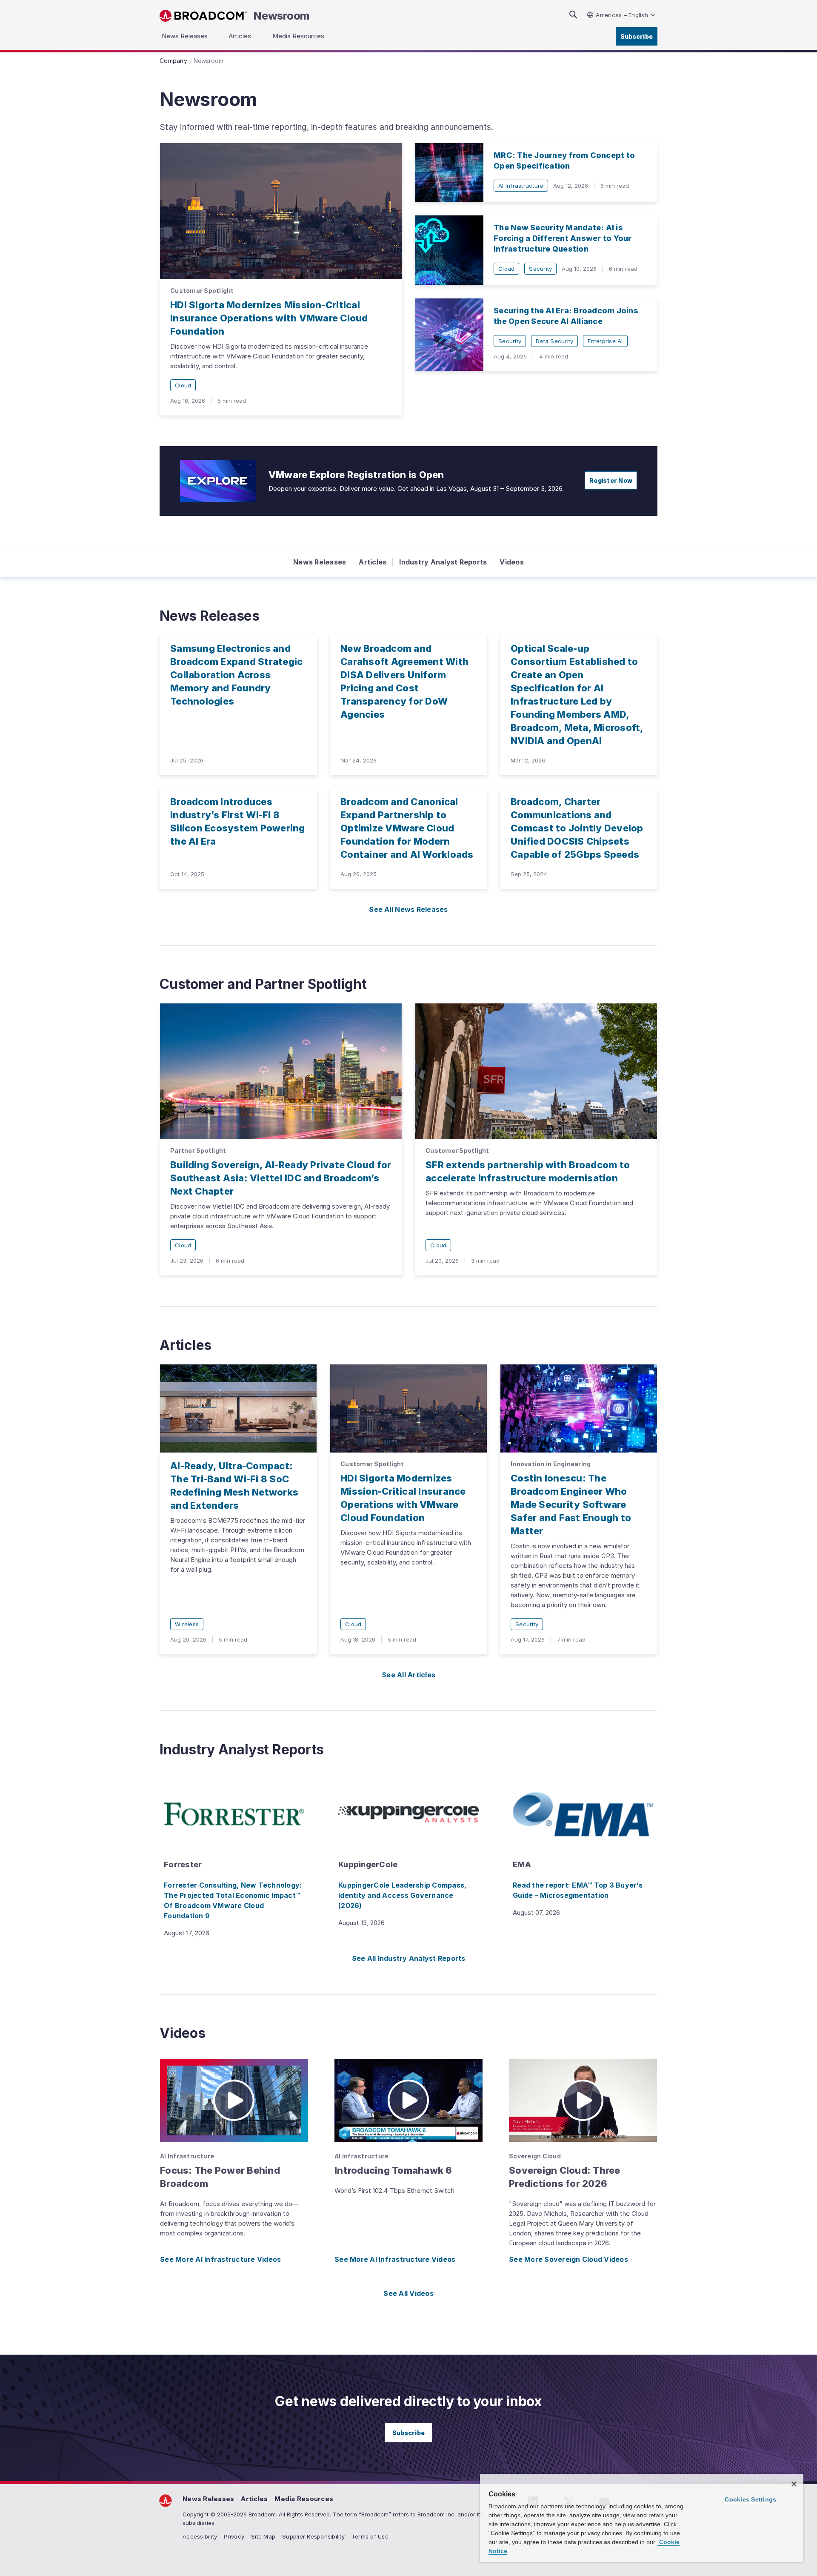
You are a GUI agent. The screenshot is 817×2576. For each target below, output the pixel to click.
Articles (373, 562)
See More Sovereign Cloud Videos (568, 2259)
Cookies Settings (750, 2499)
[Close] (794, 2484)
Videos (512, 562)
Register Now (611, 480)
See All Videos (408, 2293)
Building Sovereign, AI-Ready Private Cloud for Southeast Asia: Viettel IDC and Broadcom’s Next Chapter (281, 1178)
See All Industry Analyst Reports (409, 1958)
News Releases (320, 562)
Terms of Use (370, 2536)
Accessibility (200, 2536)
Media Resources (304, 2499)
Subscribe (637, 36)
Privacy (234, 2536)
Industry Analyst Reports (443, 562)
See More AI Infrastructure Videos (220, 2259)
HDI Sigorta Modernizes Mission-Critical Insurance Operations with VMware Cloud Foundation (269, 318)
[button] (234, 2100)
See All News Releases (408, 909)
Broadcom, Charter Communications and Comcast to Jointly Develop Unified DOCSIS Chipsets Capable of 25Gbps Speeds (577, 828)
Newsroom (282, 16)
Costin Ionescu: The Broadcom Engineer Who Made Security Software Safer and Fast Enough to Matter (571, 1504)
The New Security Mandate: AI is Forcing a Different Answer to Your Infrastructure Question (563, 238)
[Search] (573, 15)
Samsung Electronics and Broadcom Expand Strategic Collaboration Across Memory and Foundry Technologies (236, 675)
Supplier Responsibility (313, 2536)
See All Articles (408, 1675)
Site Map (263, 2536)
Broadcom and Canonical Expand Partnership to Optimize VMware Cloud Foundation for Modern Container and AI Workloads (407, 828)
